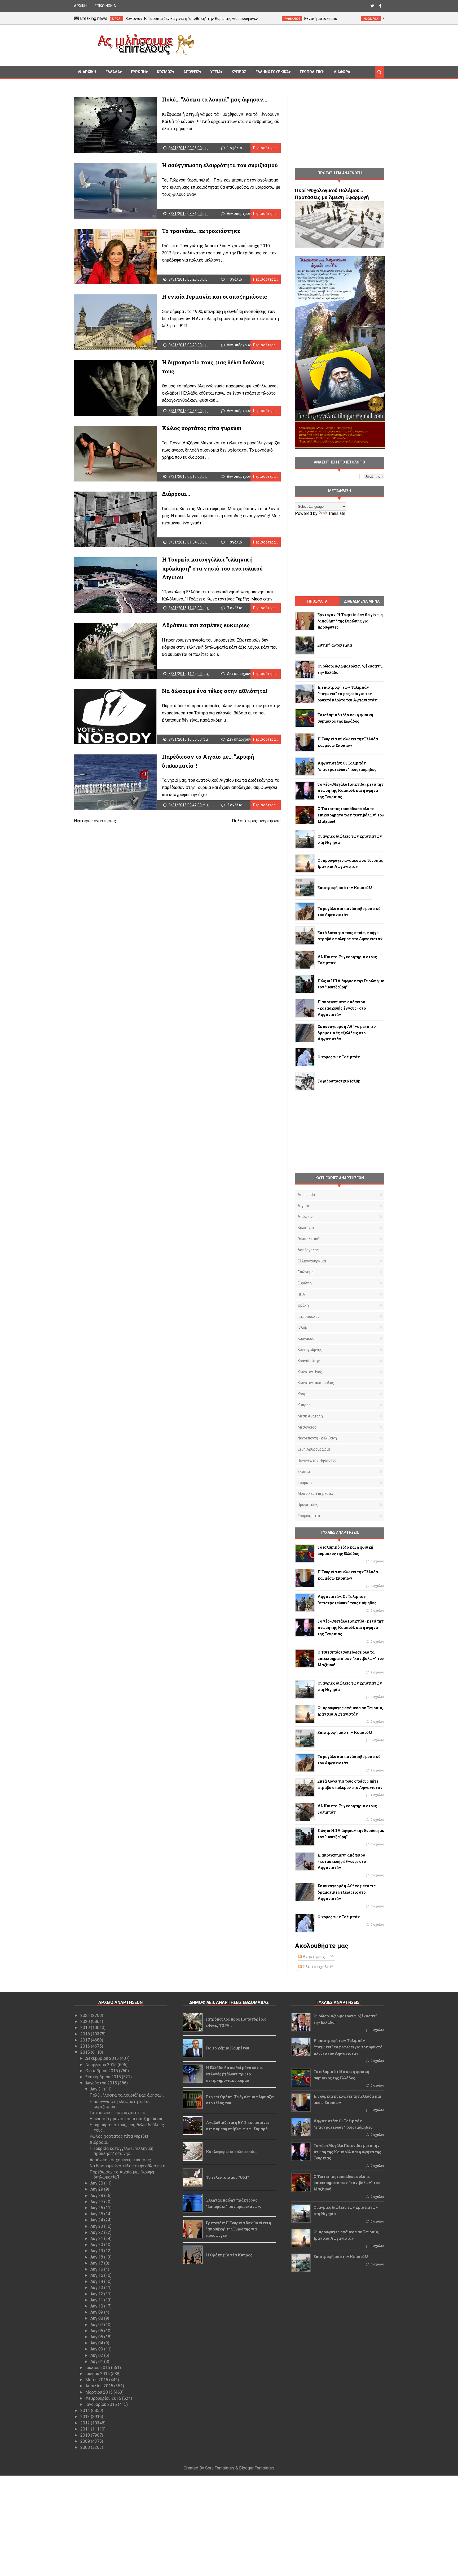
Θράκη (303, 1305)
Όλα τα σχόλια (316, 1967)
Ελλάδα (113, 72)
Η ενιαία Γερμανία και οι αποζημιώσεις (214, 297)
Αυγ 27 (97, 2202)
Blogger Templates (257, 2468)
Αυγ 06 (97, 2331)
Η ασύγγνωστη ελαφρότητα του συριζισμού (220, 165)
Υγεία (215, 72)
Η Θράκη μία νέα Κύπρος (229, 2255)
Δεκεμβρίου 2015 (103, 2058)
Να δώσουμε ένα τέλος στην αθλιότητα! (215, 691)
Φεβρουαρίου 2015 (104, 2398)
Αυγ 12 (97, 2294)
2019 (86, 2028)
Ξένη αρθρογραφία (314, 1449)
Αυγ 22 (97, 2232)
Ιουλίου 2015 (98, 2368)
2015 (86, 2052)
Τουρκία (305, 1483)
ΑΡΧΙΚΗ (80, 6)
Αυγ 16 (97, 2269)
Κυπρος (239, 72)
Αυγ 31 (97, 2089)
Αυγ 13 (97, 2288)
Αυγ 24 (97, 2220)
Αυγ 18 (97, 2257)
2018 (86, 2034)
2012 (86, 2423)
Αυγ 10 (97, 2306)
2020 (86, 2022)
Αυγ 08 (97, 2318)
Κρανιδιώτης (309, 1361)
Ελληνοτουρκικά (272, 72)
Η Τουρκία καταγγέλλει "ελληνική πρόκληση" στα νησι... (121, 2151)
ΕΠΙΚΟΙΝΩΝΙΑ (105, 6)
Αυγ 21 (97, 2239)
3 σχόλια (377, 2030)
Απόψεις (191, 72)
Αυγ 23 (97, 2226)
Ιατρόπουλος (309, 1316)
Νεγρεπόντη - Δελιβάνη (317, 1438)
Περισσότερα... (266, 148)
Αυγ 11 (97, 2300)
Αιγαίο (303, 1206)
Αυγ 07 (97, 2325)
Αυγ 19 (97, 2251)
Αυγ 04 (97, 2343)
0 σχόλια (377, 1561)
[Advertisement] (291, 45)
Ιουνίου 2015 (98, 2374)
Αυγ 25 (97, 2214)
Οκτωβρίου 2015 (102, 2071)
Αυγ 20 (97, 2245)
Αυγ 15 (97, 2275)
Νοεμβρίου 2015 (102, 2065)
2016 (86, 2046)
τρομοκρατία (309, 1516)
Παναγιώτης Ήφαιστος (317, 1460)
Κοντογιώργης (310, 1350)
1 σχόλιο (234, 148)
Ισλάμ (302, 1327)
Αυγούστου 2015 (102, 2083)
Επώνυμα (306, 1272)
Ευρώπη (138, 72)
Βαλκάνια (306, 1228)
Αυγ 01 (97, 2361)
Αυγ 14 (97, 2281)
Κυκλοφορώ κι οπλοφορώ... (232, 2152)
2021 (86, 2015)
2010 (86, 2435)
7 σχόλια (235, 608)
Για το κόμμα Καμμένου (228, 2048)
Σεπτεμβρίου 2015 (104, 2077)
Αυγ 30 (97, 2183)
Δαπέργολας (308, 1250)
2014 (86, 2411)
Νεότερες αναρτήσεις (95, 821)
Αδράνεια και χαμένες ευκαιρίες (206, 625)
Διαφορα (342, 72)
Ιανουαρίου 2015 (102, 2404)
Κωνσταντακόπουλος (316, 1383)
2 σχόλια (235, 805)
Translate (337, 513)
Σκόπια (304, 1472)
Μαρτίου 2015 (100, 2392)
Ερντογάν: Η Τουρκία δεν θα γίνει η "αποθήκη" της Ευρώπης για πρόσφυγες (239, 2229)
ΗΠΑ (301, 1294)
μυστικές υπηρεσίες (316, 1494)
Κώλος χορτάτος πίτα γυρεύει (202, 428)
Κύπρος (304, 1405)
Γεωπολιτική (312, 72)
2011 (86, 2429)
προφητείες (308, 1505)
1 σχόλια (377, 1795)
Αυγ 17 (97, 2263)
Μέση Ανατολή (310, 1416)
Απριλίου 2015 (100, 2386)
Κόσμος (165, 72)
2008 (86, 2447)
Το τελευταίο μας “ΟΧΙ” (227, 2177)
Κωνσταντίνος (310, 1372)
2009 (86, 2441)
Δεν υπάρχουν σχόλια (245, 214)
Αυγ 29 (97, 2189)
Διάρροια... (176, 494)
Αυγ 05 (97, 2337)
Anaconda (306, 1195)
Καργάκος (306, 1338)
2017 (86, 2040)
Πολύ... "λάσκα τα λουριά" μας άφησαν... (215, 99)
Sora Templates (220, 2468)
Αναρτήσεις (313, 1957)
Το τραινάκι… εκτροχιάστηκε (201, 231)
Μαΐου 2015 (97, 2380)
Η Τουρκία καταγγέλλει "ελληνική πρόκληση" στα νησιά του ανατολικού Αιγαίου (212, 568)
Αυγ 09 (97, 2312)
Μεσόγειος (307, 1427)
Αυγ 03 (97, 2349)
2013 (86, 2417)
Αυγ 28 (97, 2196)
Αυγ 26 (97, 2208)
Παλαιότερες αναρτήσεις (256, 821)
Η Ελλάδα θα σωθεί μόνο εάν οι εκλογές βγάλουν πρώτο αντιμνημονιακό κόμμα (234, 2074)
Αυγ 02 (97, 2355)
